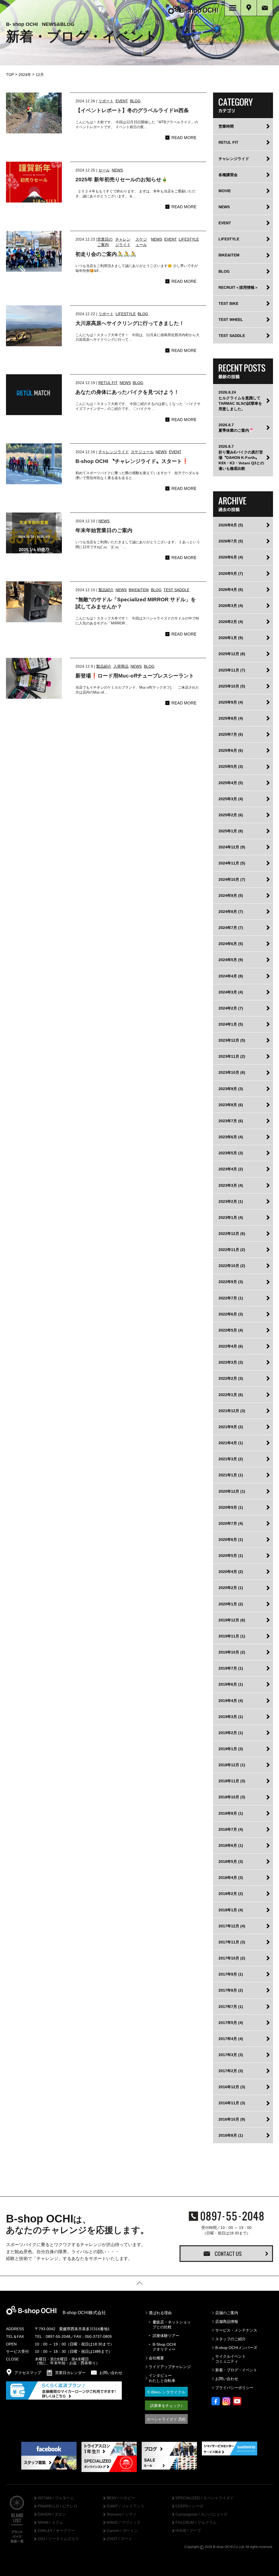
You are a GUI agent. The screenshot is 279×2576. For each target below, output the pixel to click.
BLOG (135, 101)
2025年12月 (232, 654)
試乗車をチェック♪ (166, 2406)
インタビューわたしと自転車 (162, 2378)
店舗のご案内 (227, 2313)
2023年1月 (231, 1218)
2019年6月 (231, 1684)
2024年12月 (232, 847)
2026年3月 (231, 606)
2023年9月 (231, 1089)
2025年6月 (231, 750)
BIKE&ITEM (139, 590)
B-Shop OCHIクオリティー (164, 2347)
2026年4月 (231, 590)
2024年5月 (231, 960)
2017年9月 (231, 1974)
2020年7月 (231, 1523)
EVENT (122, 101)
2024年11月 (232, 863)
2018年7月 (231, 1829)
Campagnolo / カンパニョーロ (201, 2514)
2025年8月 (231, 718)
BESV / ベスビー (121, 2498)
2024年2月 (231, 1008)
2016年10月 (232, 2119)
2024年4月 (231, 976)
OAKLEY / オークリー (56, 2531)
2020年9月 (231, 1507)
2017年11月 (232, 1942)
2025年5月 (231, 766)
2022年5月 (231, 1330)
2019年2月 (231, 1733)
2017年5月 (231, 2023)
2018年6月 (231, 1845)
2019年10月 (232, 1652)
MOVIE (225, 191)
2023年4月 (231, 1169)
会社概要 (156, 2358)
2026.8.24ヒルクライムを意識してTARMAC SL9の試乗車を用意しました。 (240, 400)
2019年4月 (231, 1701)
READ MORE (184, 138)
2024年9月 (231, 896)
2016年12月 (232, 2087)
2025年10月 (232, 686)
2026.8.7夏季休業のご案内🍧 (236, 428)
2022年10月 (232, 1266)
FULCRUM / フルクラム (196, 2523)
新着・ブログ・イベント (236, 2370)
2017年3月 (231, 2055)
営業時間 (226, 126)
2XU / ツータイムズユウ (58, 2539)
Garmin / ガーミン (122, 2531)
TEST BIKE (228, 303)
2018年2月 (231, 1894)
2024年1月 (231, 1024)
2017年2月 (231, 2071)
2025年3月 (231, 799)
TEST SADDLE (176, 590)
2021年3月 (231, 1459)
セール (104, 170)
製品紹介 (106, 590)
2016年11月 (232, 2103)
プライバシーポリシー (234, 2388)
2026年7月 (231, 541)
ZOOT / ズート (119, 2539)
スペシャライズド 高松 (166, 2419)
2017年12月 (232, 1926)
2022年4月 (231, 1346)
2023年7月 (231, 1121)
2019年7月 (231, 1668)
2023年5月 (231, 1153)
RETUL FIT (108, 383)
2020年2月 (231, 1588)
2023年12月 (232, 1040)
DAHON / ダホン (52, 2514)
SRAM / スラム (50, 2523)
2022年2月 (231, 1378)
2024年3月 (231, 992)
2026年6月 (231, 557)
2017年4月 (231, 2039)
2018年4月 (231, 1878)
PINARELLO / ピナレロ (57, 2506)
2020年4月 (231, 1572)
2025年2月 (231, 815)
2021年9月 (231, 1427)
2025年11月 (232, 670)
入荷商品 (121, 666)
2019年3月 (231, 1717)
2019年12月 (232, 1620)
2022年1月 (231, 1395)
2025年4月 (231, 783)
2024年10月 (232, 879)
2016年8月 (231, 2135)
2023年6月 (231, 1137)
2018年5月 (231, 1862)
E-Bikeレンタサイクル (166, 2392)
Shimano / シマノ (122, 2514)
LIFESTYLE (189, 239)
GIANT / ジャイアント (125, 2506)
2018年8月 (231, 1813)
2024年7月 (231, 928)
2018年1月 (231, 1910)
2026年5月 (231, 574)
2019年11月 (232, 1636)
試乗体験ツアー (166, 2336)
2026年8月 (231, 525)
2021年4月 (231, 1443)
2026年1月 (231, 638)
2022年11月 (232, 1250)
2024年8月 (231, 912)
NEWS (117, 170)
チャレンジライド (114, 452)
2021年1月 (231, 1475)
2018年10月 (232, 1797)
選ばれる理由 (160, 2313)
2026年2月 (231, 622)
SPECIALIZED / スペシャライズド (205, 2498)
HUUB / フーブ (188, 2531)
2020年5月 (231, 1556)
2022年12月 (232, 1234)
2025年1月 (231, 831)
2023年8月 (231, 1105)
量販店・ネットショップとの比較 (172, 2324)
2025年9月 (231, 702)
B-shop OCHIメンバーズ (236, 2348)
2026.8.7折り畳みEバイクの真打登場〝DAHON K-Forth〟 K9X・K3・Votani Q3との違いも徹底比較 (241, 457)
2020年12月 (232, 1491)
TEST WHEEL (231, 320)
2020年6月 (231, 1540)
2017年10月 (232, 1958)
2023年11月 (232, 1056)
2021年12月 (232, 1411)
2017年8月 (231, 1990)
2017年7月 (231, 2007)
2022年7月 (231, 1298)
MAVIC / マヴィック (124, 2523)
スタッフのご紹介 (231, 2339)
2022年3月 (231, 1362)
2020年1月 (231, 1604)
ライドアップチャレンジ (170, 2367)
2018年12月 (232, 1765)
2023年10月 (232, 1072)
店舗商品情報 (227, 2322)
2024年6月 (231, 944)
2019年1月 (231, 1749)
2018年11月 (232, 1781)
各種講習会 (228, 175)
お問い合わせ (227, 2379)
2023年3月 (231, 1185)
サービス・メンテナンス (236, 2330)
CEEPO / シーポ (189, 2506)
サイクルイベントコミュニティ (231, 2359)
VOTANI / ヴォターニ (56, 2498)
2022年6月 (231, 1314)
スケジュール (142, 452)
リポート (106, 101)
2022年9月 (231, 1282)
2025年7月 (231, 734)
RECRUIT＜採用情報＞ (238, 287)
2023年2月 (231, 1201)
